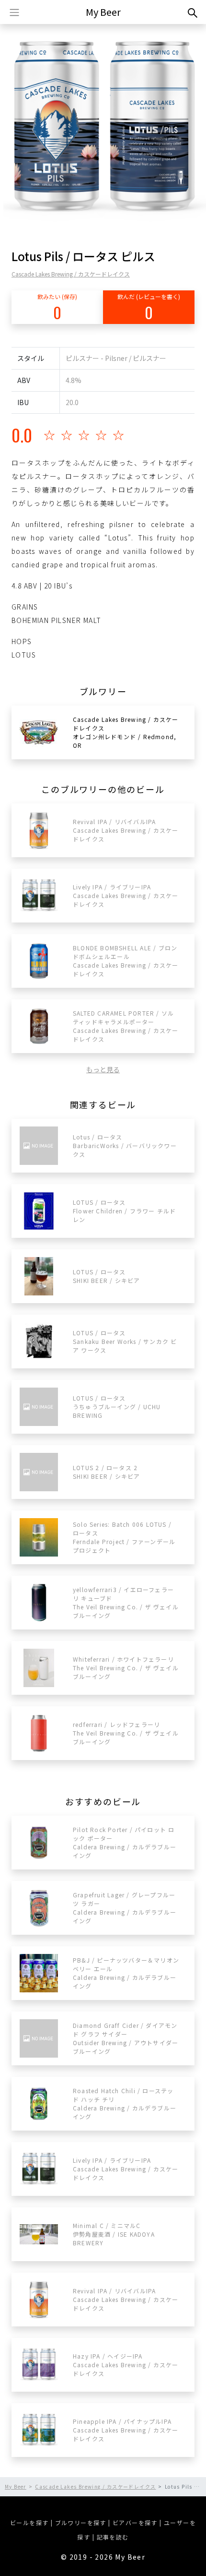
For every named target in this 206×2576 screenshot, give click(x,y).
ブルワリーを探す (81, 2522)
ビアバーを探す (135, 2522)
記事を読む (113, 2537)
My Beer (103, 12)
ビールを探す (29, 2522)
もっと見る (103, 1069)
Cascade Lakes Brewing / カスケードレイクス (71, 274)
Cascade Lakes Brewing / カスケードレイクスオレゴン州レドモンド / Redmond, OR (126, 732)
